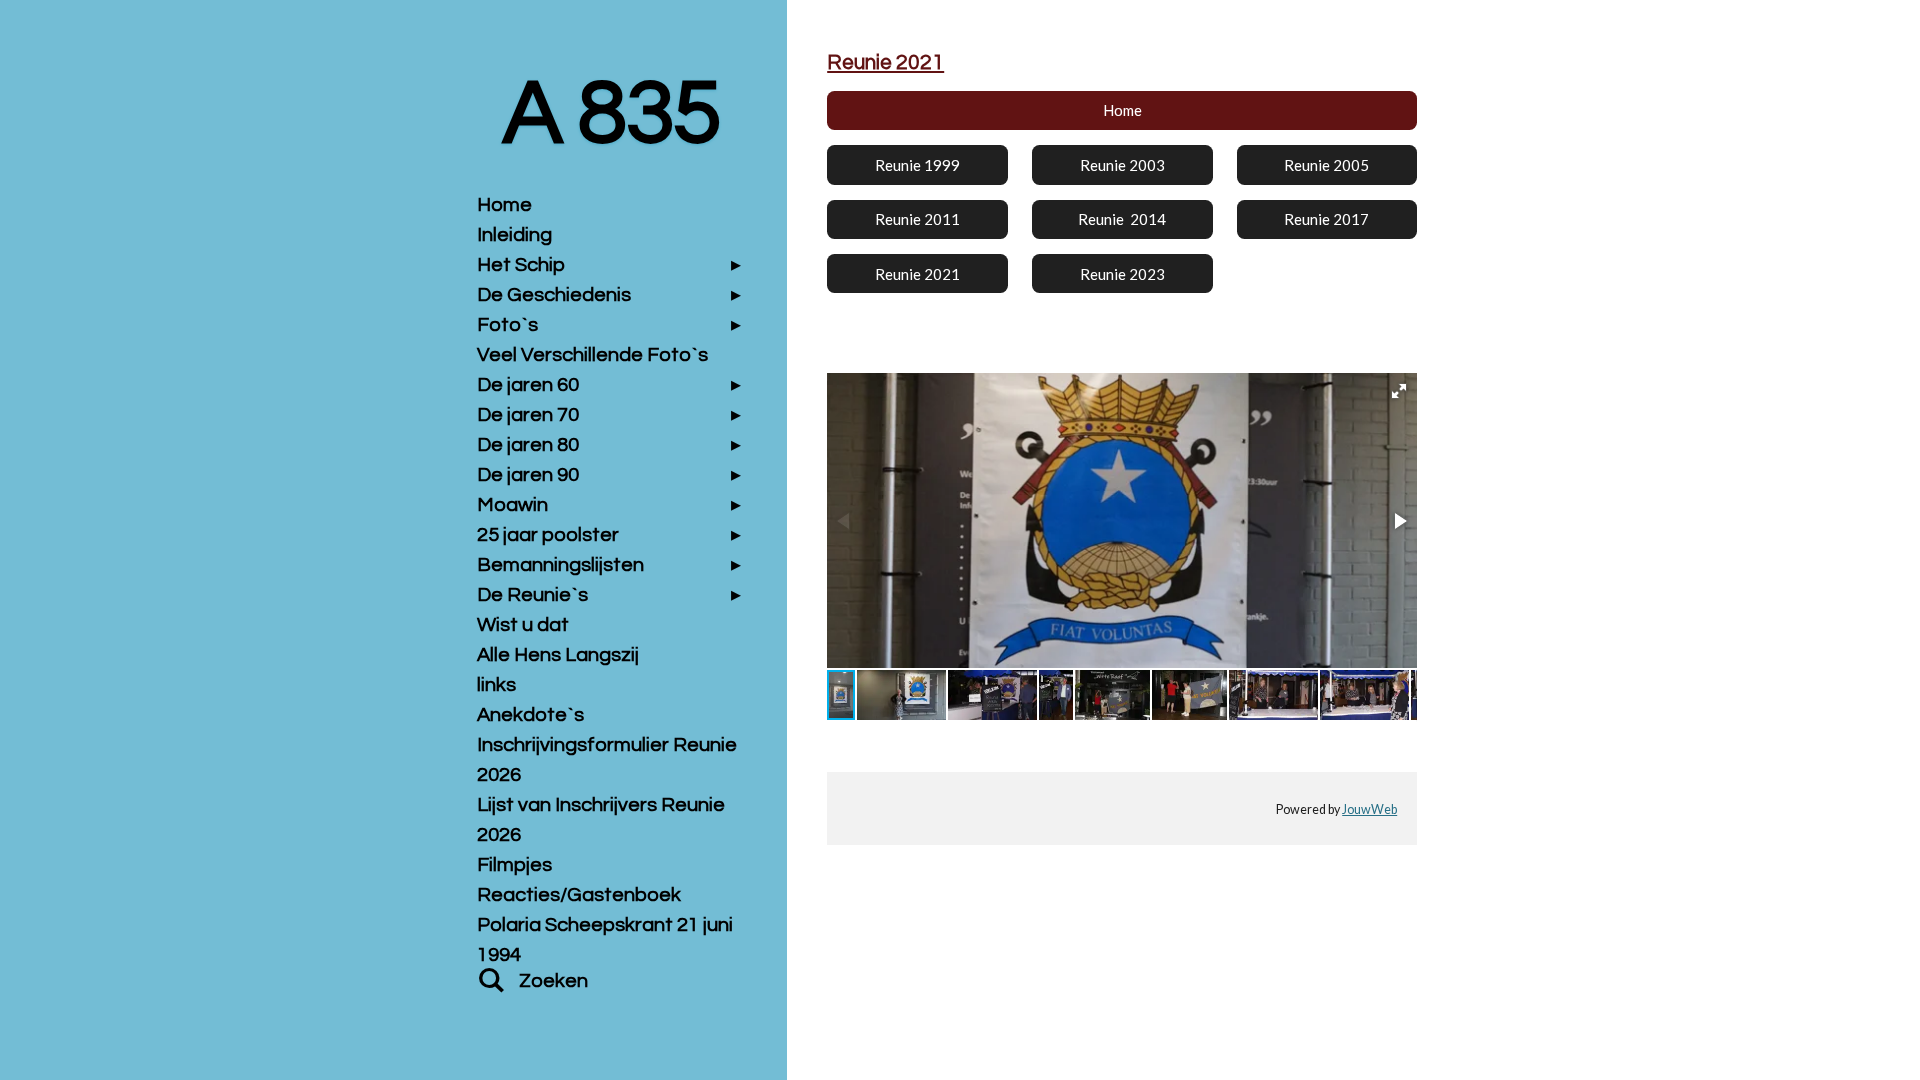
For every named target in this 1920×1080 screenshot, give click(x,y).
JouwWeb (1369, 809)
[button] (1399, 391)
